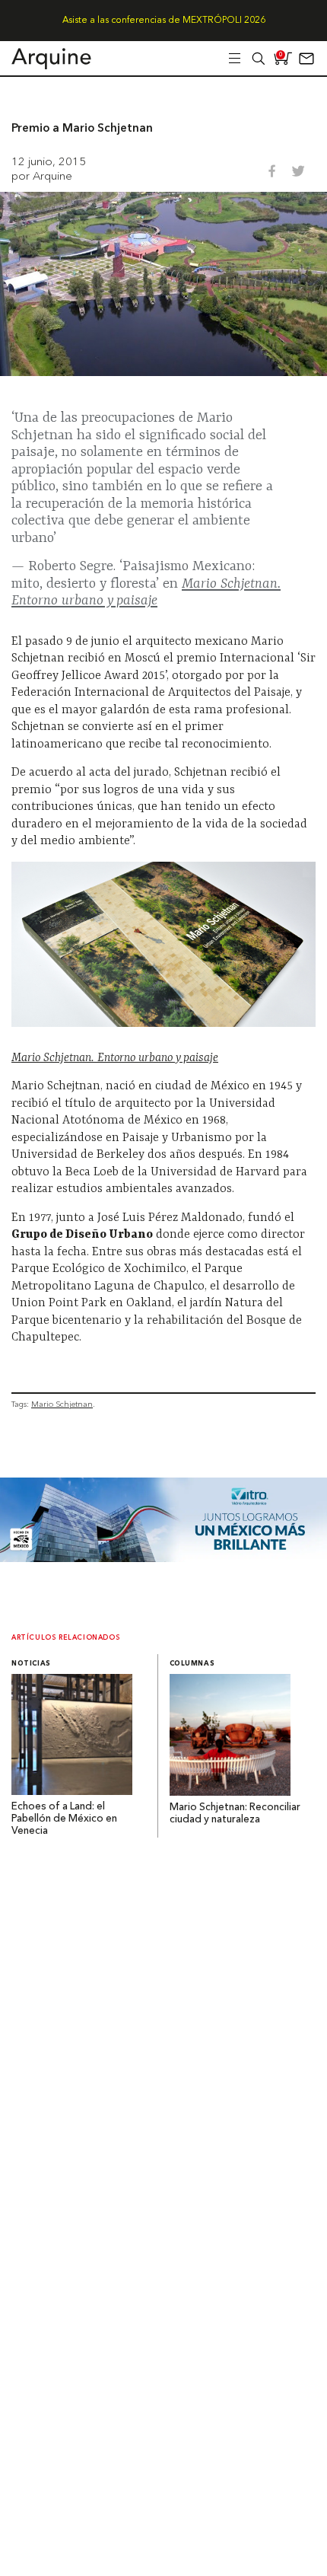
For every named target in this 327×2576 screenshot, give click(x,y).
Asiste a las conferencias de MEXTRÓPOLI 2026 (164, 21)
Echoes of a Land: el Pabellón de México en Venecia (64, 1819)
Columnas (192, 1664)
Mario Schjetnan (62, 1404)
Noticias (31, 1664)
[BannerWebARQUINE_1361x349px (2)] (163, 1558)
